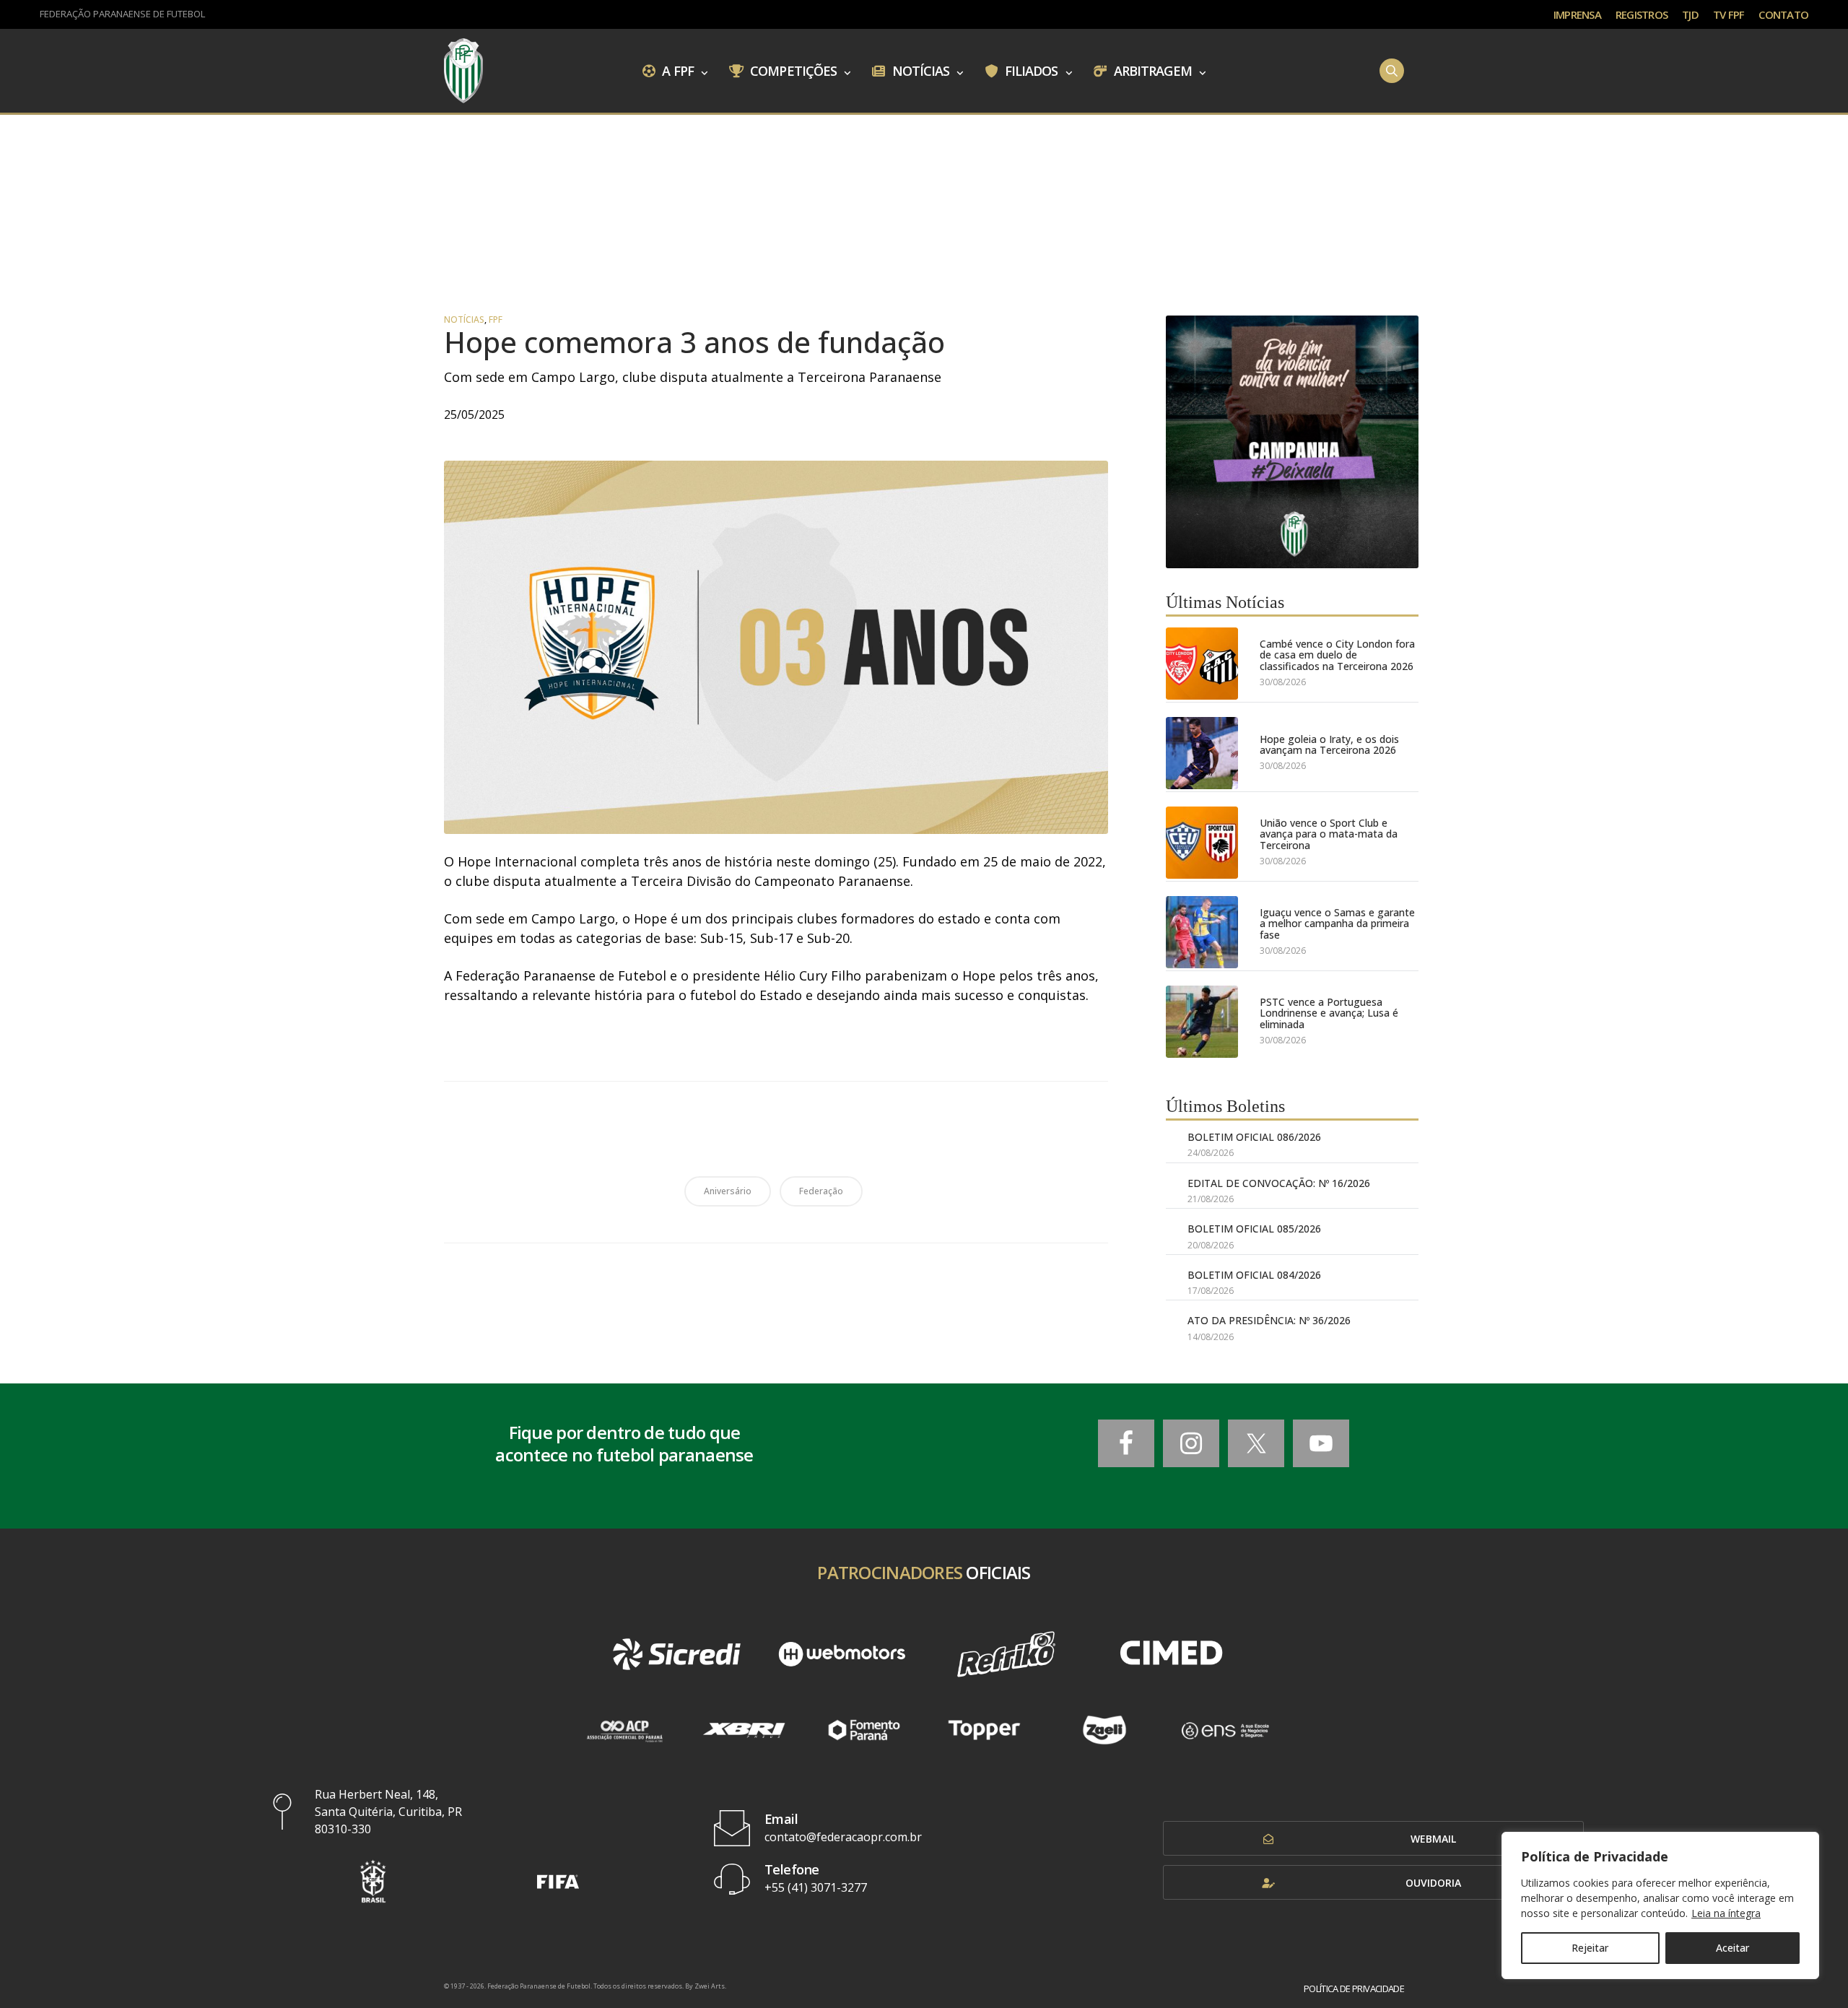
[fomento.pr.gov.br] (864, 1730)
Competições (792, 70)
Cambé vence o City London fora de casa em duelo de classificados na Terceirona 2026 (1337, 655)
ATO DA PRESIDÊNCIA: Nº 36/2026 (1269, 1320)
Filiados (1030, 70)
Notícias (920, 70)
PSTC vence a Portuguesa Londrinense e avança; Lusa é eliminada (1329, 1013)
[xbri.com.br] (744, 1730)
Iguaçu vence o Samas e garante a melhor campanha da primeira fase (1337, 923)
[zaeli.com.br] (1105, 1730)
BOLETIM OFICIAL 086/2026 (1254, 1137)
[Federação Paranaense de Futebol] (463, 71)
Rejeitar (1590, 1948)
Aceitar (1732, 1948)
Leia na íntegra (1726, 1913)
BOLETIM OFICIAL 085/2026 (1254, 1229)
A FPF (676, 70)
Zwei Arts (710, 1986)
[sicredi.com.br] (676, 1654)
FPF (496, 320)
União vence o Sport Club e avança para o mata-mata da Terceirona (1329, 834)
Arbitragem (1151, 70)
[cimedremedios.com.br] (1171, 1654)
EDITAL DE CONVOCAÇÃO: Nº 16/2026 (1279, 1183)
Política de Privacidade (1354, 1989)
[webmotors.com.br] (842, 1654)
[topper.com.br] (984, 1730)
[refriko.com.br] (1006, 1654)
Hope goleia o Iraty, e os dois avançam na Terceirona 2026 (1329, 745)
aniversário (728, 1191)
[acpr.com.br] (624, 1730)
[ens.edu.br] (1225, 1730)
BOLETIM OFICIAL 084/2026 (1254, 1275)
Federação (821, 1191)
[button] (373, 1881)
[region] (1660, 1905)
